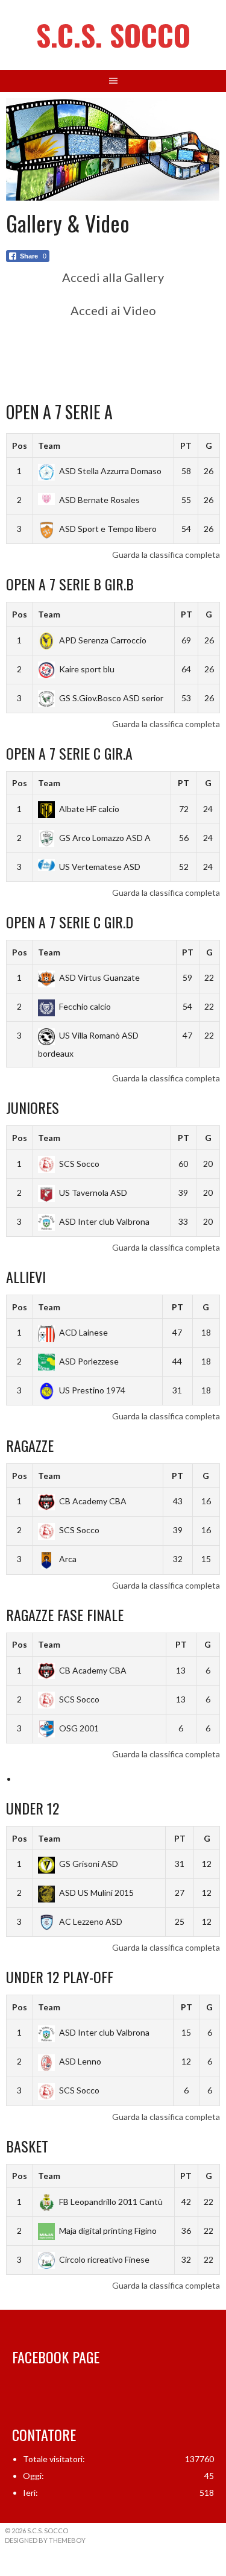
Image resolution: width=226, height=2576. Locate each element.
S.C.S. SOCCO (113, 35)
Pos (20, 445)
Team (49, 445)
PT (186, 445)
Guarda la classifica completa (166, 555)
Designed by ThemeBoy (45, 2540)
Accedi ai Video (113, 310)
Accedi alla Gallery (113, 277)
